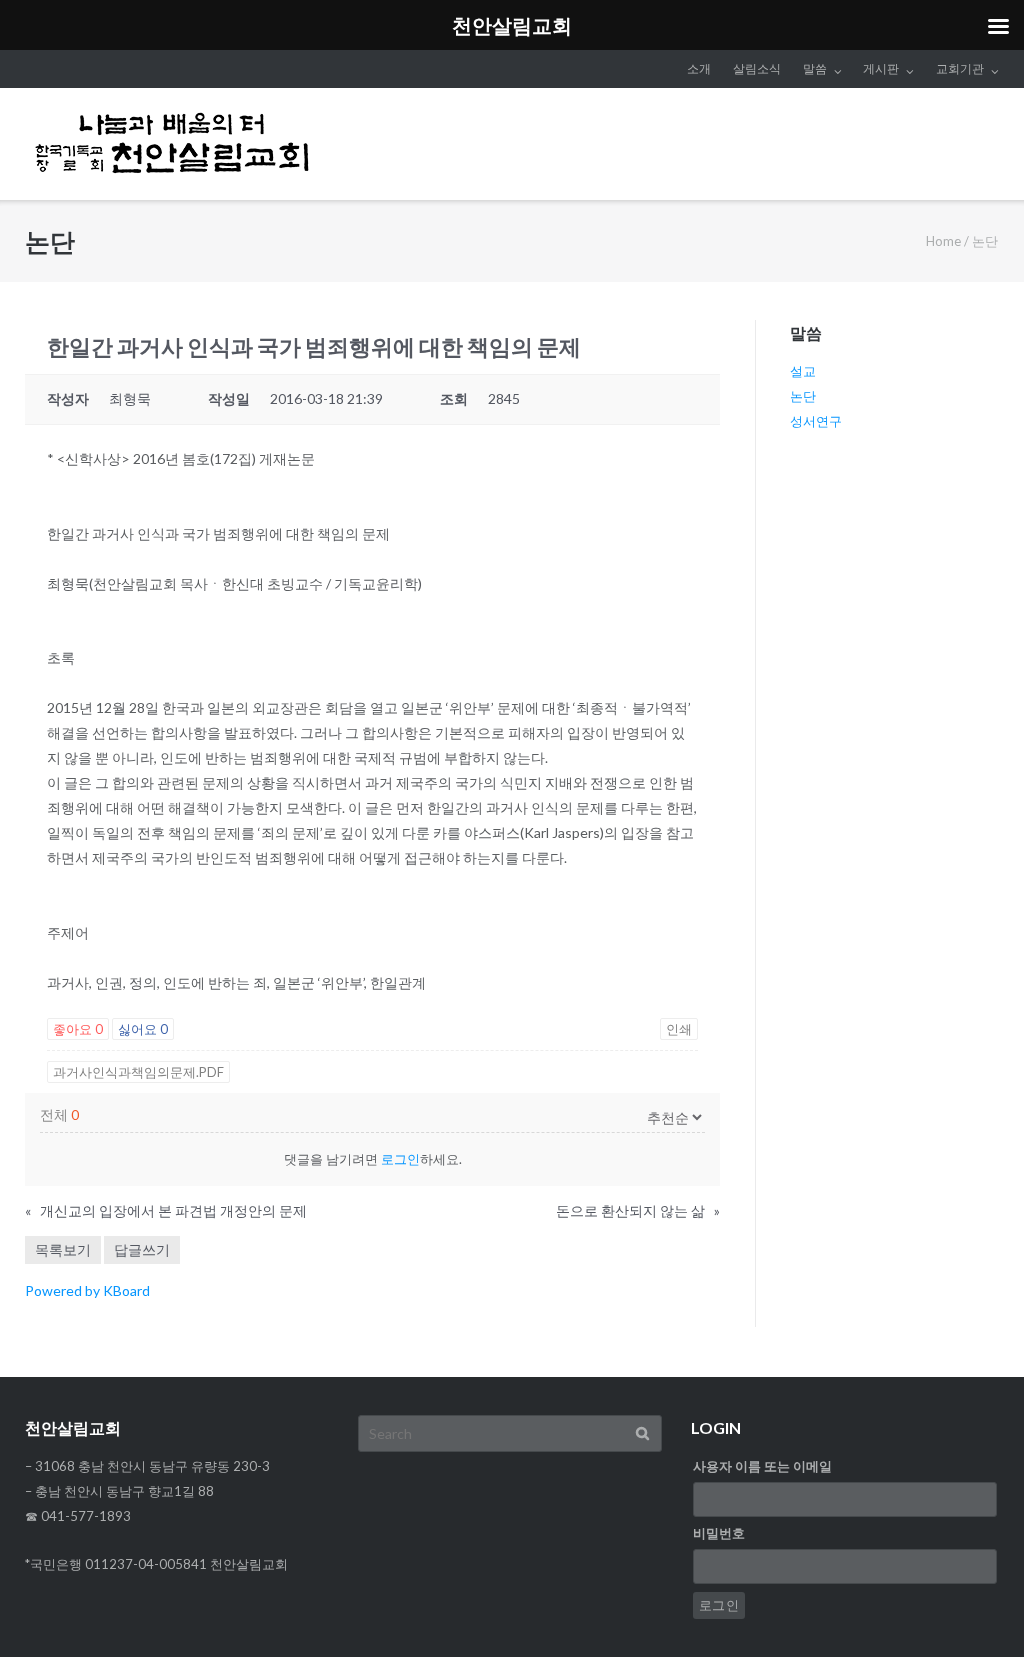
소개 (699, 68)
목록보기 (63, 1249)
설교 (803, 371)
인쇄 (679, 1029)
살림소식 (757, 68)
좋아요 (78, 1029)
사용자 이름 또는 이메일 (762, 1466)
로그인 (400, 1159)
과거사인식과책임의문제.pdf (138, 1072)
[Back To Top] (974, 1609)
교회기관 (960, 68)
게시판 (881, 68)
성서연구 (816, 421)
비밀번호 (719, 1533)
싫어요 (143, 1029)
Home (943, 241)
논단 (803, 396)
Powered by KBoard (87, 1290)
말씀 (815, 68)
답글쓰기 (142, 1249)
